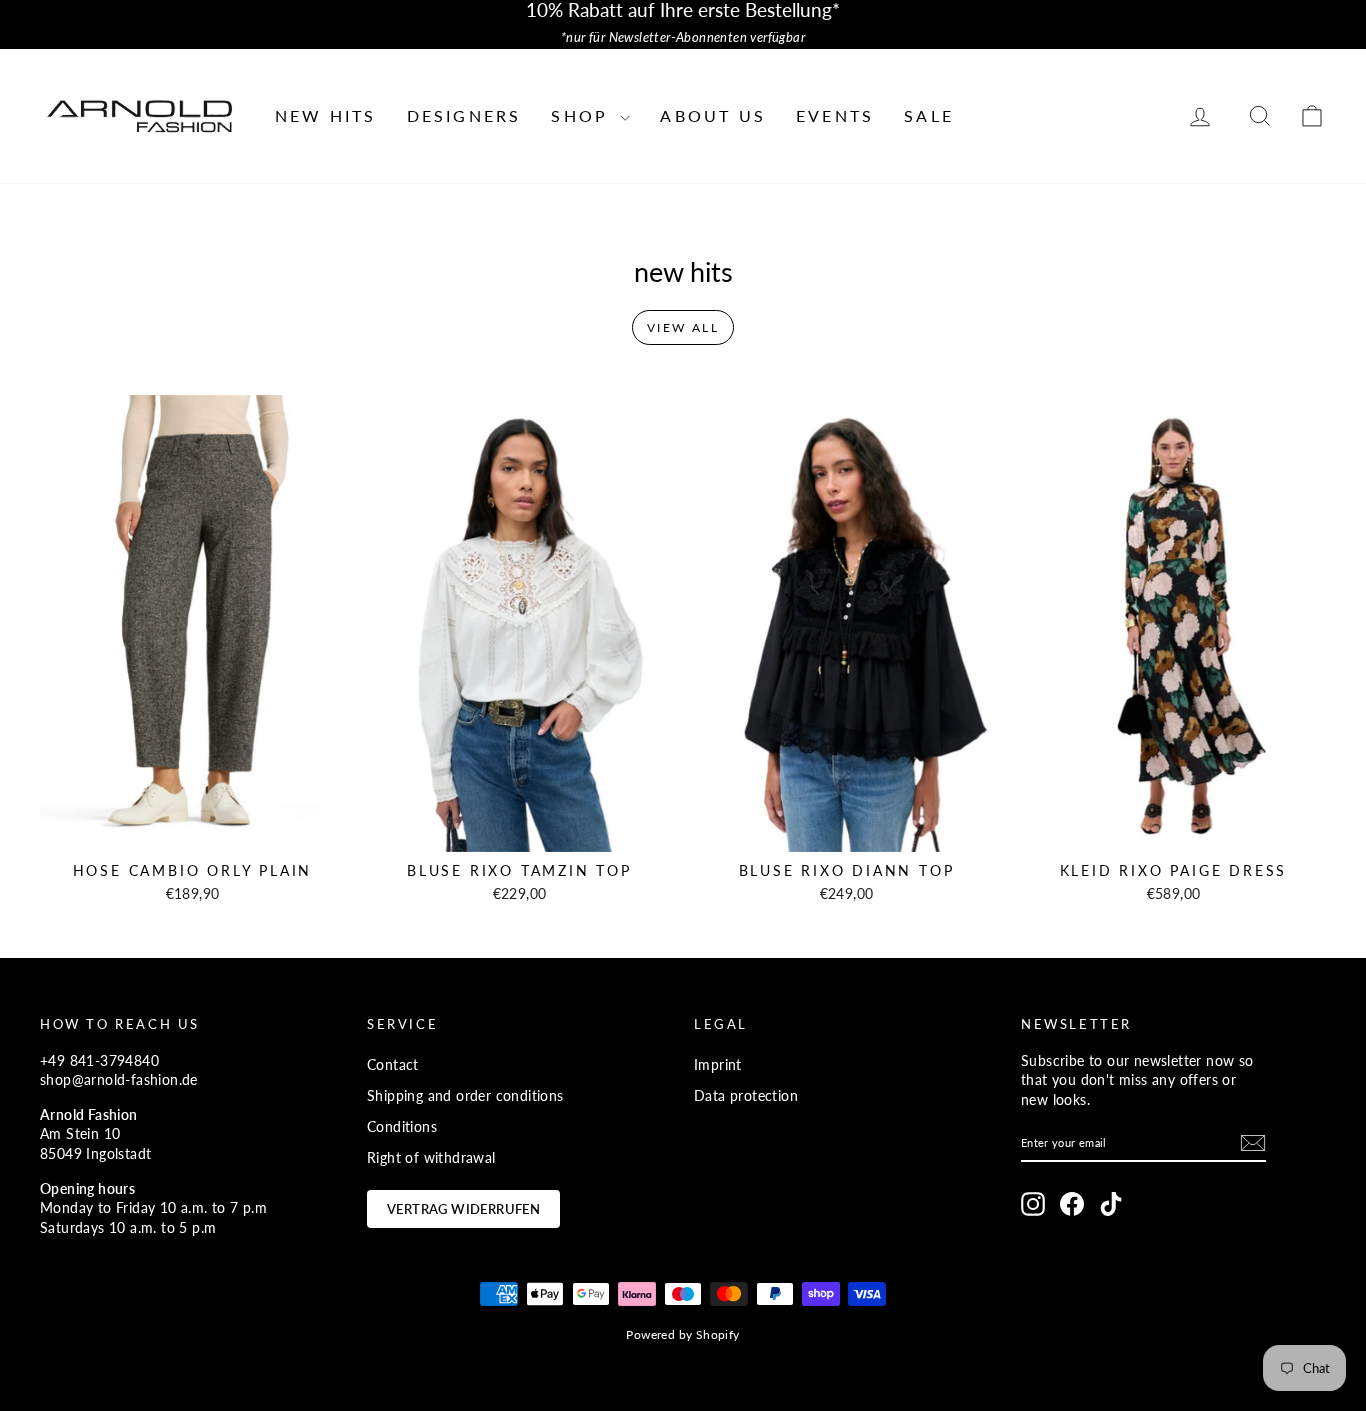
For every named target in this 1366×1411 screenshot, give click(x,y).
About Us (713, 115)
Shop (583, 115)
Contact (393, 1064)
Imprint (718, 1064)
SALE (929, 115)
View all (683, 327)
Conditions (402, 1126)
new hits (326, 115)
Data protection (746, 1095)
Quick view (193, 830)
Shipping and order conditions (465, 1095)
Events (835, 115)
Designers (464, 115)
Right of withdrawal (431, 1157)
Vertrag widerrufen (463, 1209)
